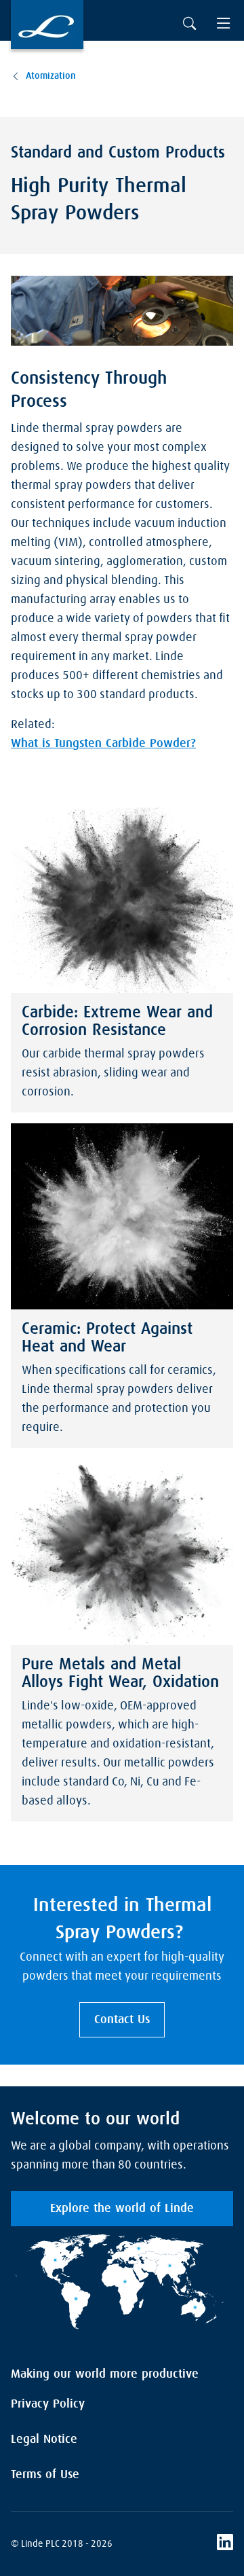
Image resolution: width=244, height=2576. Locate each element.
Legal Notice (44, 2439)
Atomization (51, 76)
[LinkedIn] (225, 2544)
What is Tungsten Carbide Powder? (103, 744)
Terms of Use (45, 2475)
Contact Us (122, 2020)
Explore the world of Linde (122, 2209)
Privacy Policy (48, 2404)
